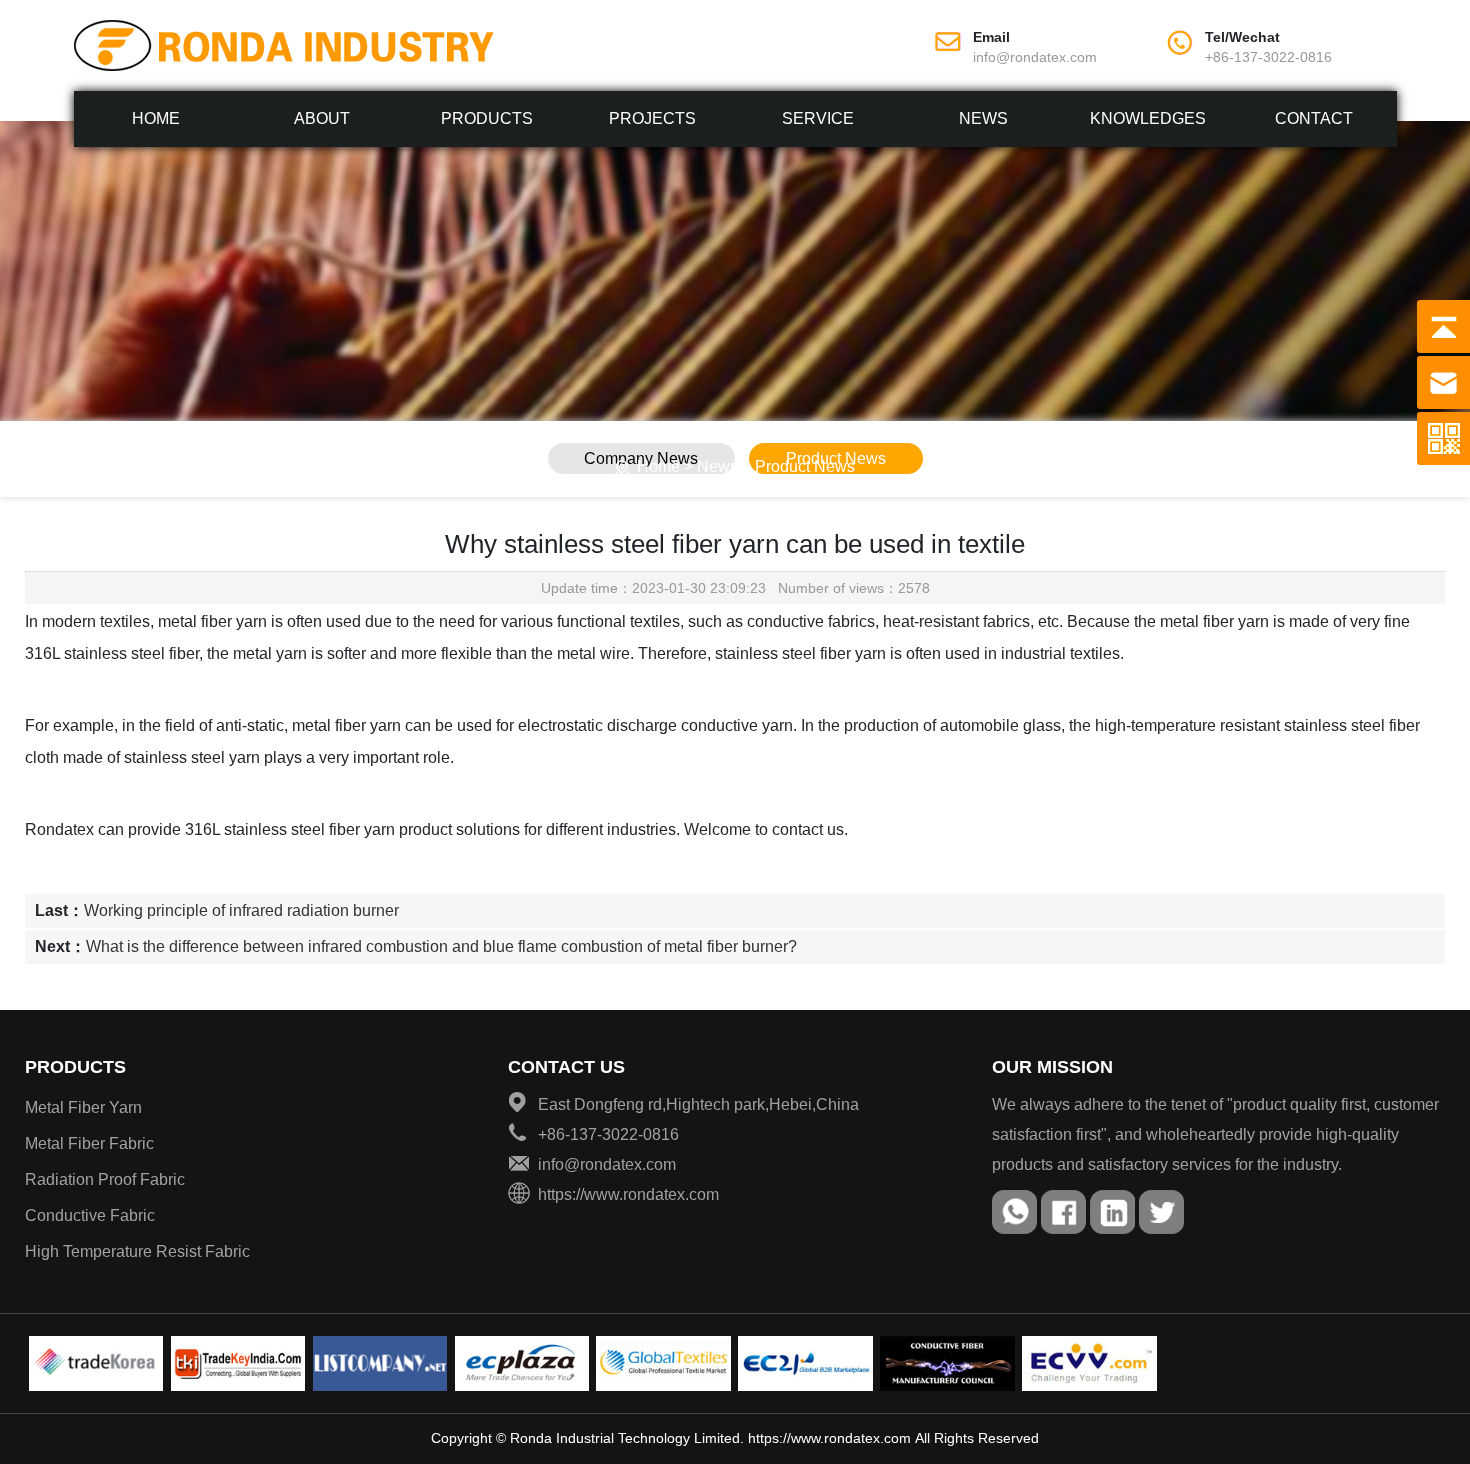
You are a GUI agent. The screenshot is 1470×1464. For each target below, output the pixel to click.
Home (156, 118)
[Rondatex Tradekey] (238, 1363)
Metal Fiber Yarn (83, 1107)
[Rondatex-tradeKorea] (96, 1363)
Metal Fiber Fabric (89, 1143)
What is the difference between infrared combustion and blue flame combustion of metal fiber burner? (441, 946)
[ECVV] (1089, 1363)
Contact (1314, 118)
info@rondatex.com (1035, 57)
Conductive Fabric (90, 1215)
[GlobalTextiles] (663, 1363)
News (983, 118)
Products (487, 118)
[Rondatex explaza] (522, 1363)
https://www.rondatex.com (829, 1438)
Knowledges (1148, 118)
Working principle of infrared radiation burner (241, 910)
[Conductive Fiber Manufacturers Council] (947, 1363)
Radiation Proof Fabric (105, 1179)
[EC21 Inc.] (805, 1363)
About (322, 118)
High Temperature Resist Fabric (137, 1251)
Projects (652, 118)
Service (818, 118)
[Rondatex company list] (380, 1363)
